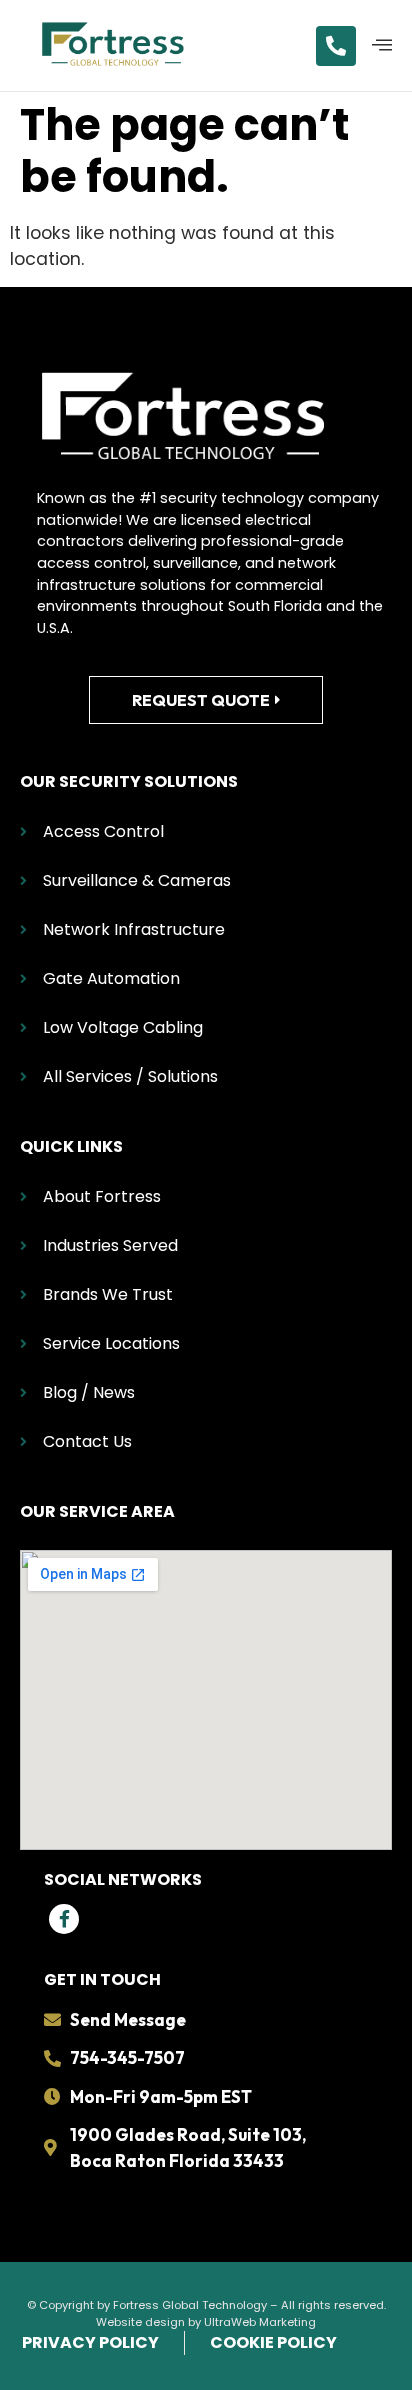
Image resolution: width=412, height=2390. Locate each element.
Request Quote (201, 700)
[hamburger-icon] (382, 46)
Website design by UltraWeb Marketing (206, 2322)
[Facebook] (64, 1919)
